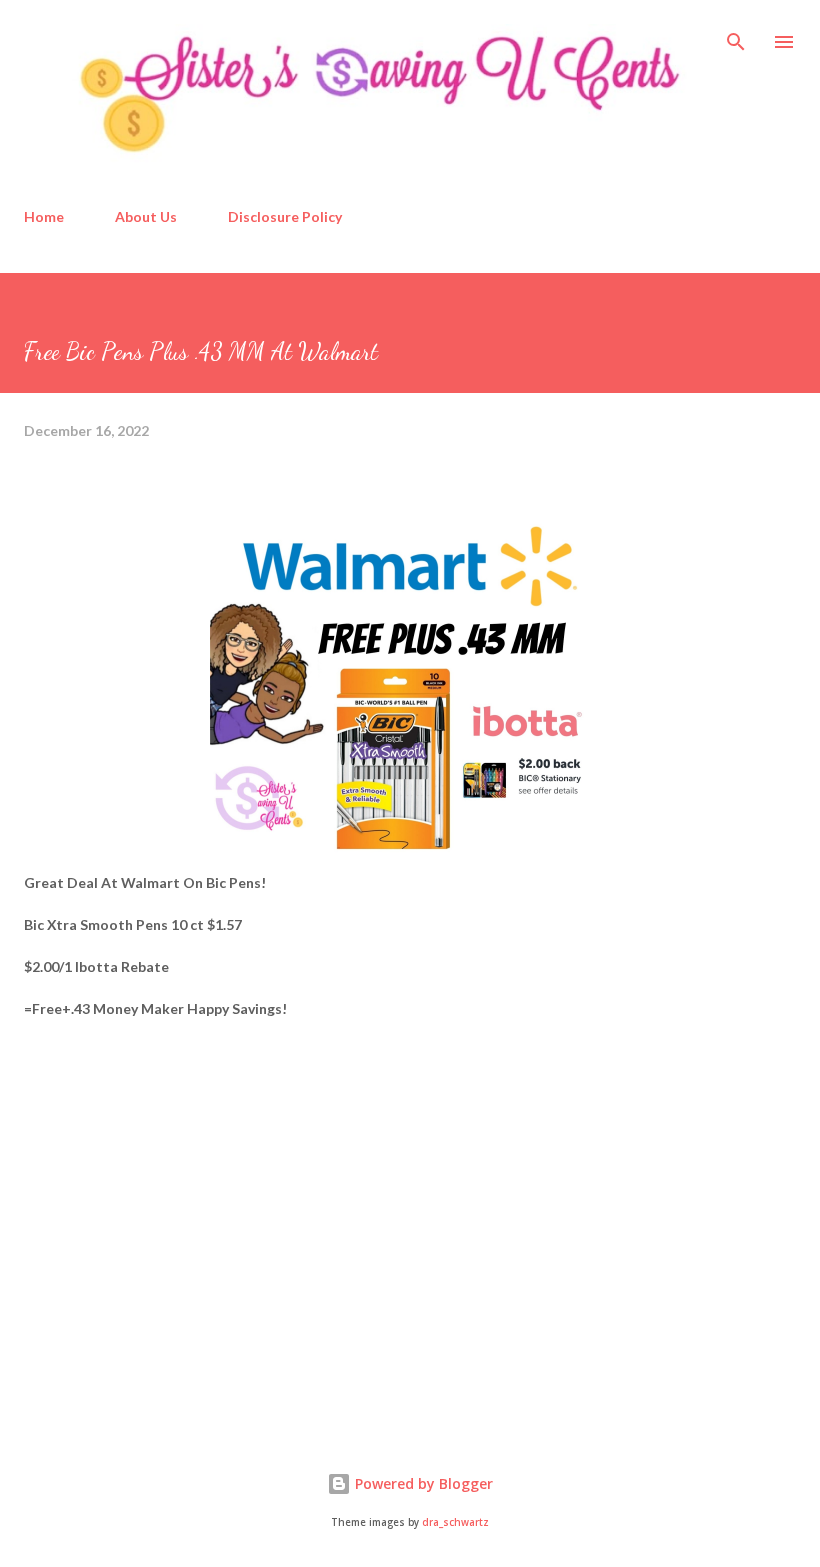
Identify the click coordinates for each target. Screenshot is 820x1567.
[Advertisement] (174, 1258)
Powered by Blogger (422, 1483)
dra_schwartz (455, 1522)
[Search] (736, 36)
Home (44, 216)
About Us (146, 216)
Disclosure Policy (285, 216)
